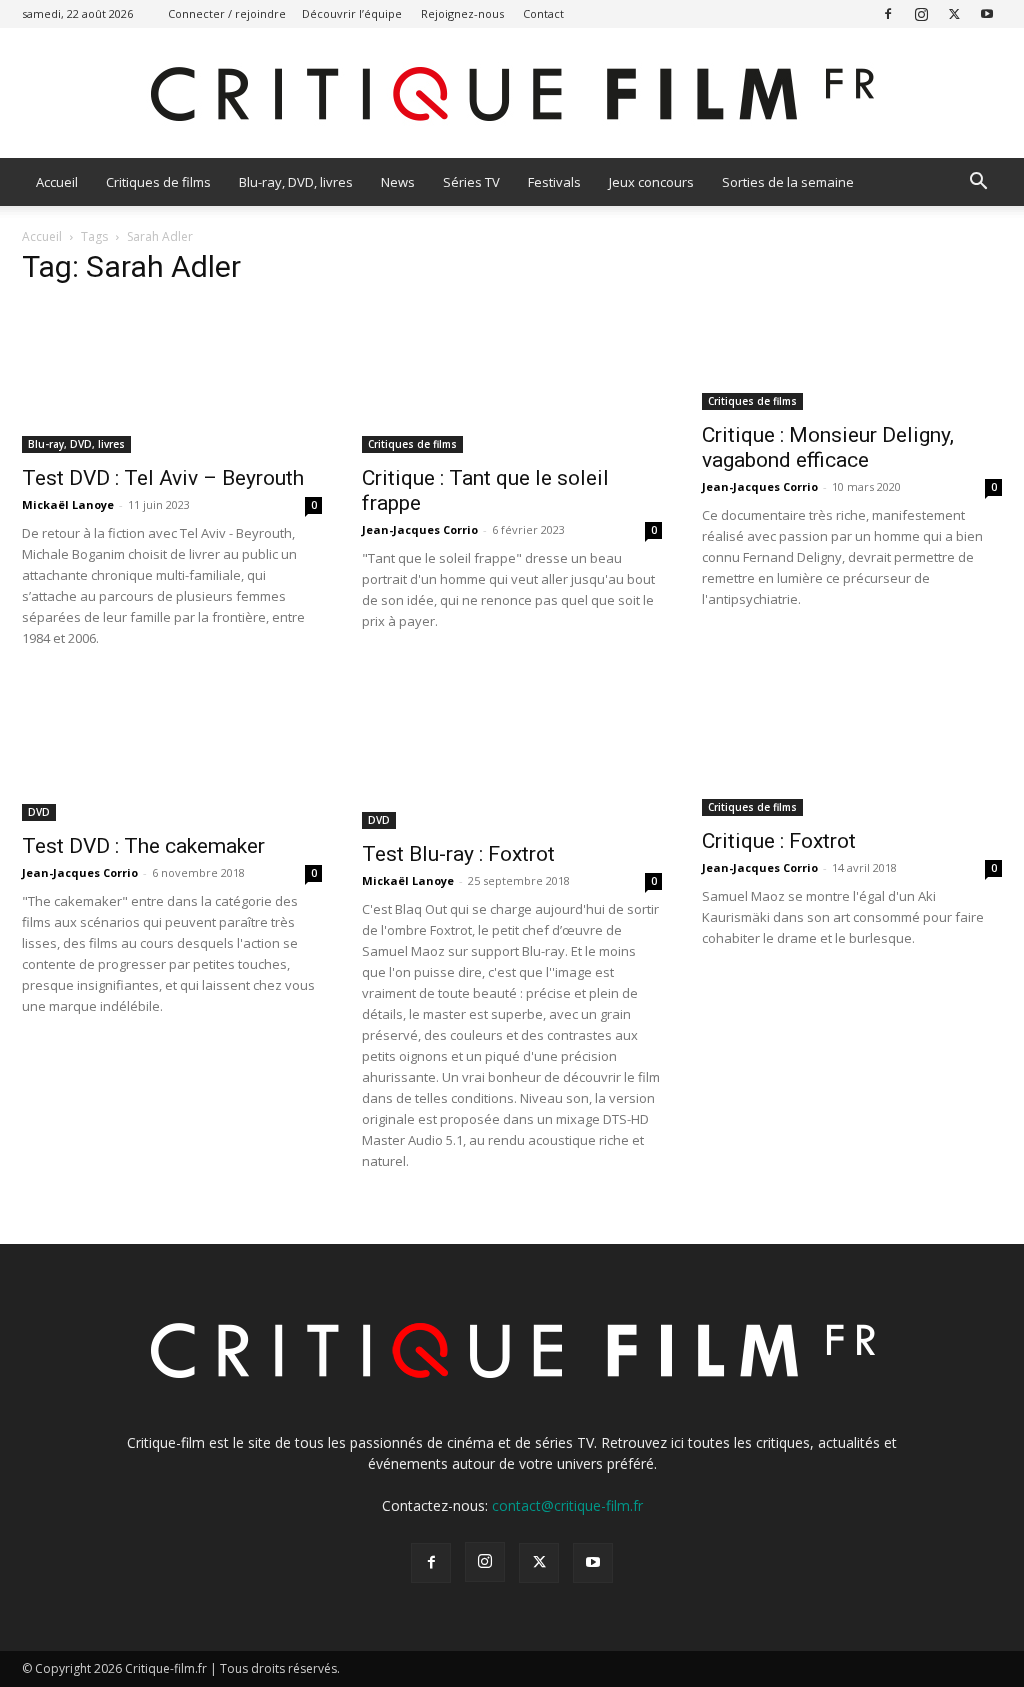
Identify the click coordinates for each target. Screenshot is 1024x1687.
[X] (954, 13)
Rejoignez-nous (462, 13)
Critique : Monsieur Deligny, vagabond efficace (828, 447)
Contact (543, 13)
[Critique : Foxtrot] (852, 748)
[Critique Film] (512, 94)
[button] (978, 183)
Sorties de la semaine (788, 182)
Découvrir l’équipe (352, 13)
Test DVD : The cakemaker (143, 846)
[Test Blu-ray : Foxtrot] (512, 755)
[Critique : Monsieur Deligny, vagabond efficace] (852, 357)
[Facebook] (888, 13)
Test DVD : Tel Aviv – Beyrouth (163, 478)
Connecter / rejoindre (227, 13)
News (398, 182)
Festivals (554, 182)
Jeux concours (651, 182)
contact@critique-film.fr (567, 1505)
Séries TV (471, 182)
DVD (39, 812)
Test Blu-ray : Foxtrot (458, 854)
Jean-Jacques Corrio (420, 529)
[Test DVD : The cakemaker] (172, 751)
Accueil (57, 182)
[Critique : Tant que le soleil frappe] (512, 379)
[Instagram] (921, 13)
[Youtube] (987, 13)
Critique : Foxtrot (779, 841)
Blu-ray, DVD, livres (296, 182)
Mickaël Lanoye (68, 504)
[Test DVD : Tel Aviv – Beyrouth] (172, 379)
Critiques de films (158, 182)
